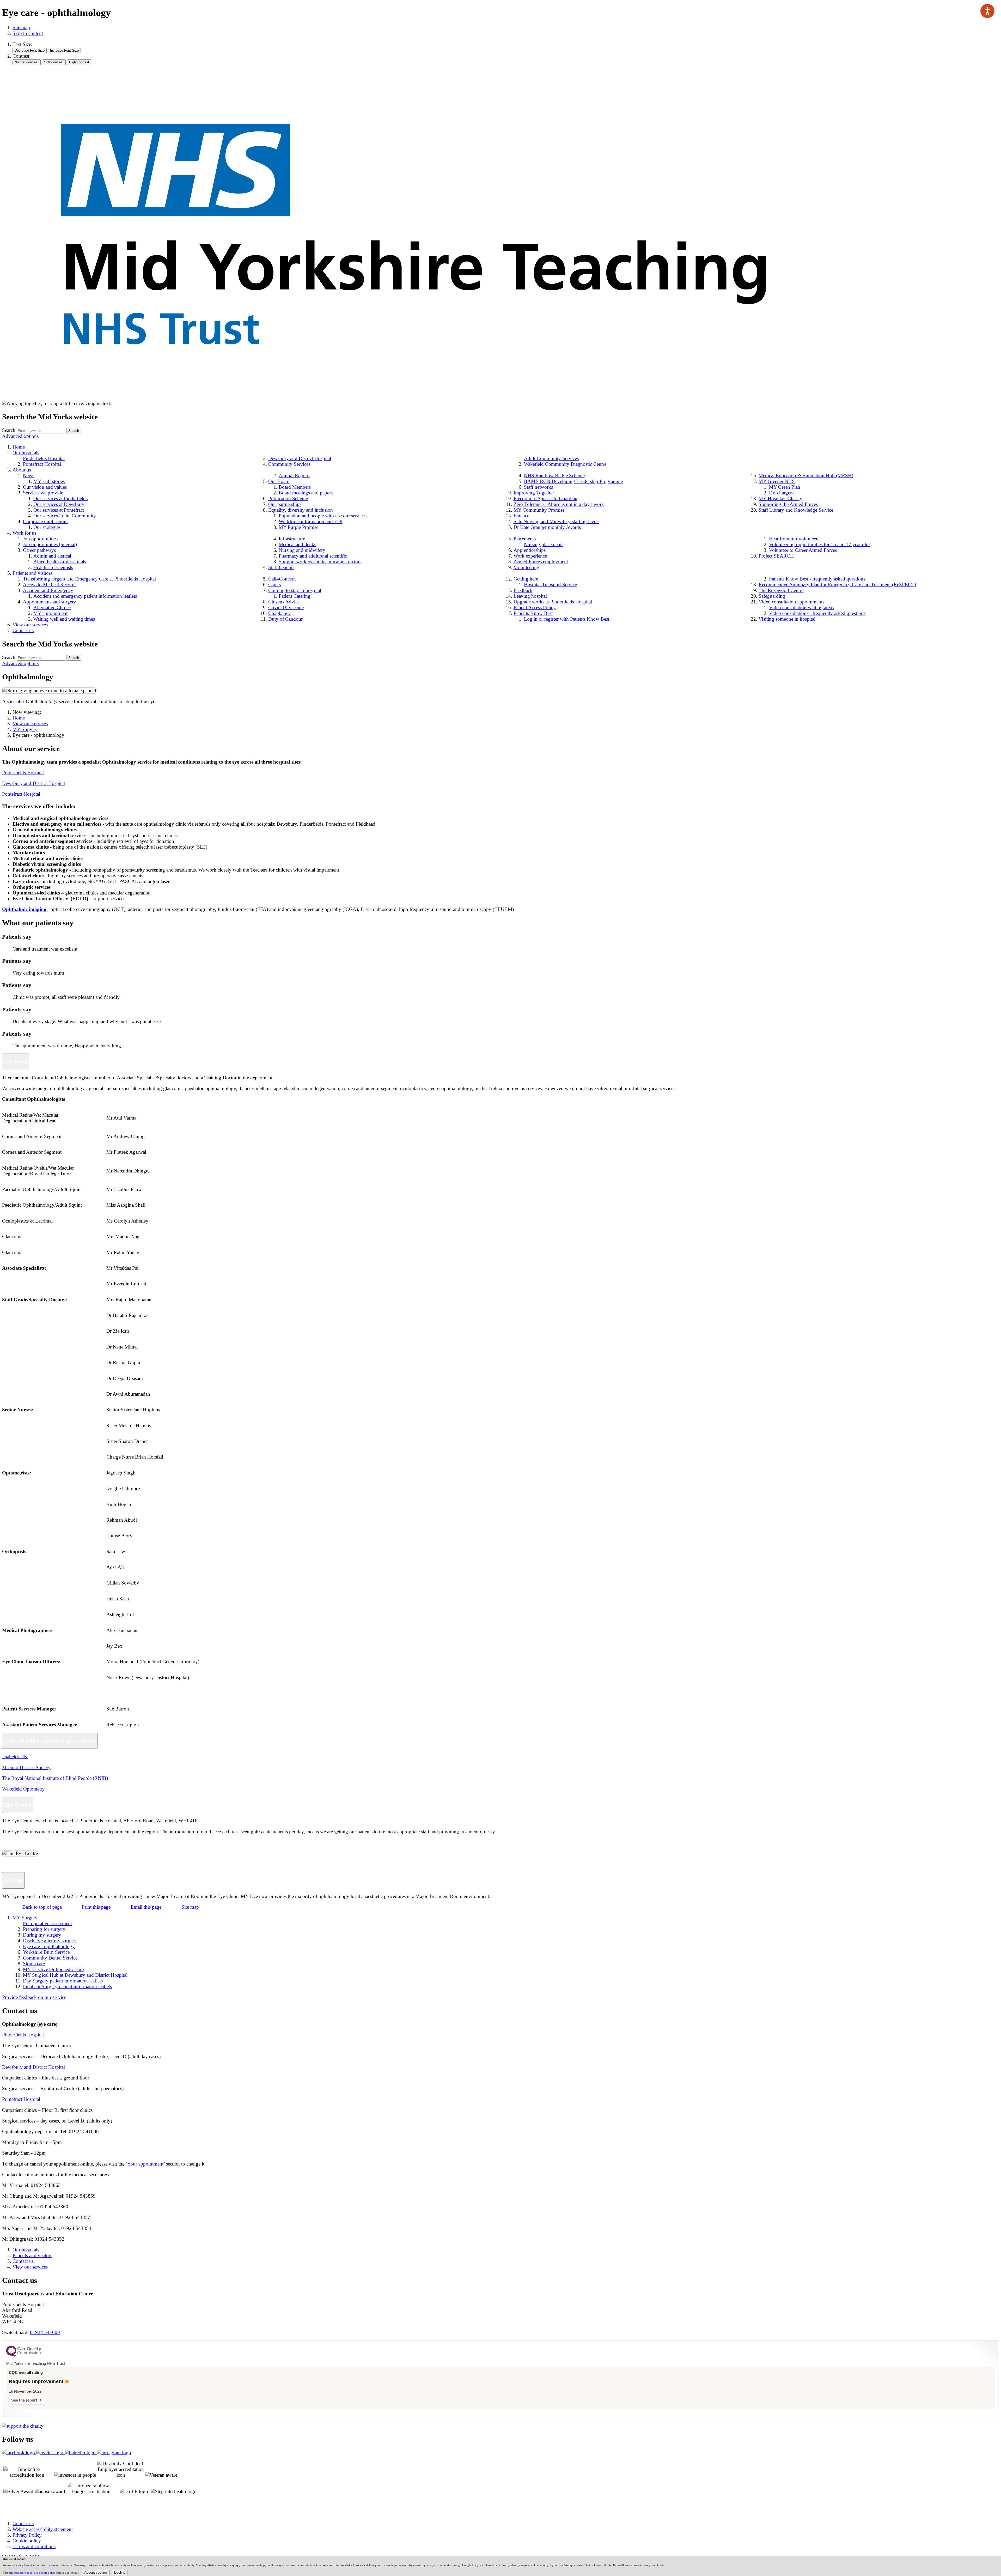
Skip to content (28, 33)
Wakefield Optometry (23, 1789)
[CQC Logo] (24, 2355)
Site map (21, 28)
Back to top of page (42, 1907)
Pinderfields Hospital (23, 773)
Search (9, 430)
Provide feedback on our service (34, 1997)
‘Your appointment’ (145, 2164)
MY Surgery (25, 729)
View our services (30, 724)
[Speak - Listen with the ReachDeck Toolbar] (987, 11)
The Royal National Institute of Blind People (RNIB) (55, 1778)
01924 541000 (45, 2332)
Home (19, 718)
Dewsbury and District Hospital (33, 783)
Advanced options (20, 436)
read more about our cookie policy (35, 2573)
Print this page (96, 1907)
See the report (24, 2400)
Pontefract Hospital (21, 794)
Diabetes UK (15, 1756)
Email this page (146, 1907)
